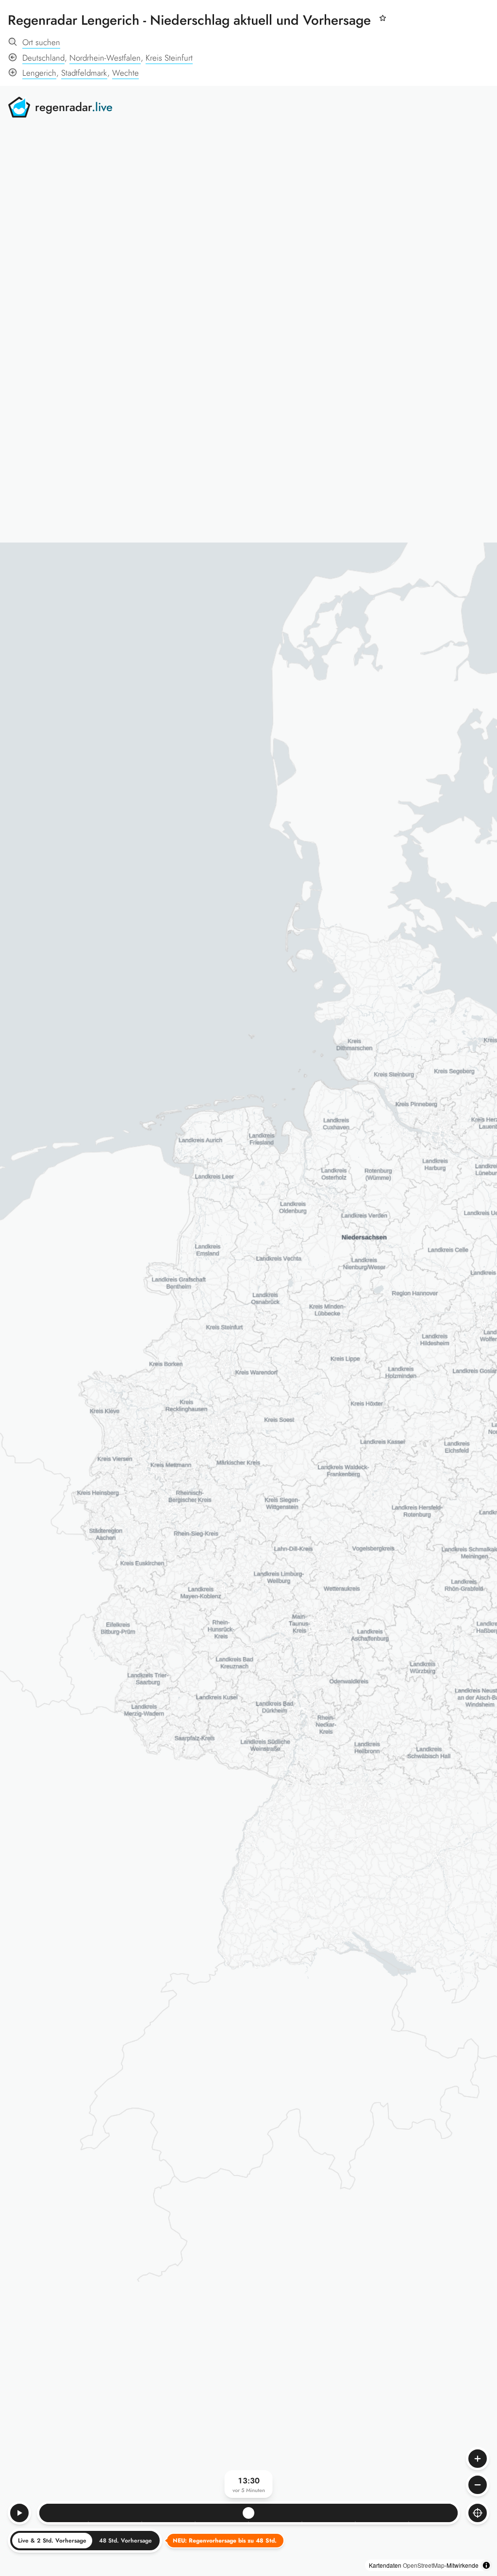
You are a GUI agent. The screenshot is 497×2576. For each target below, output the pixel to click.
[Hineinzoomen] (478, 2459)
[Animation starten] (19, 2513)
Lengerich (39, 73)
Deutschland (43, 58)
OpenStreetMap (424, 2565)
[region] (248, 1331)
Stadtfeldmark (84, 73)
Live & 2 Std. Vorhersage (52, 2541)
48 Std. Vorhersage (125, 2541)
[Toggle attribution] (486, 2565)
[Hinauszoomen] (478, 2485)
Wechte (125, 73)
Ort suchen (41, 42)
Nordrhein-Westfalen (105, 58)
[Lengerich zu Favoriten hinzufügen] (382, 23)
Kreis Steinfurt (169, 58)
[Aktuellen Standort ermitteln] (478, 2513)
